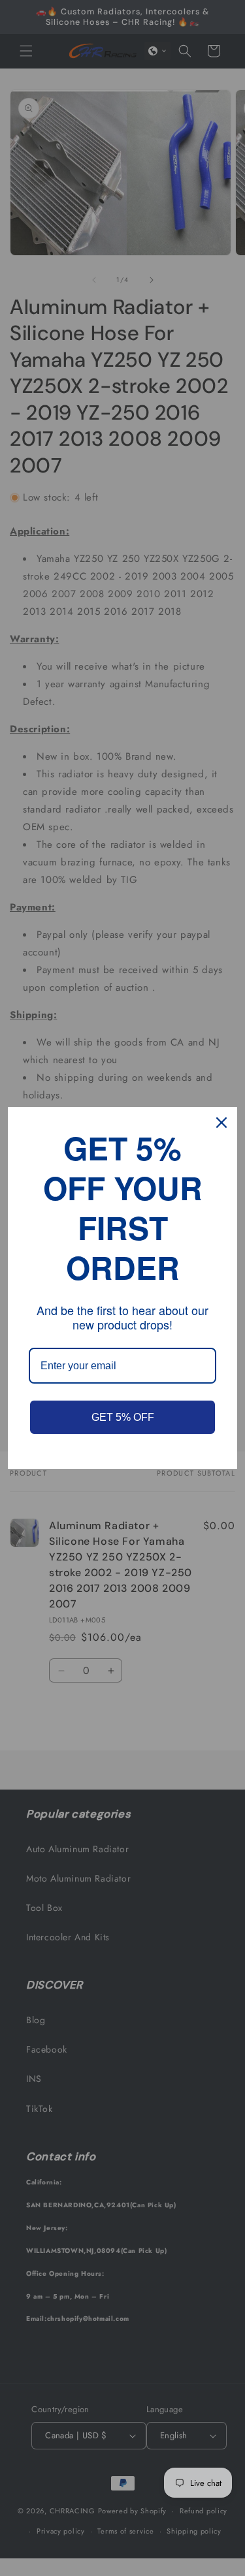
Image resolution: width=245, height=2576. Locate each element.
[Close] (221, 1123)
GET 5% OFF (123, 1417)
